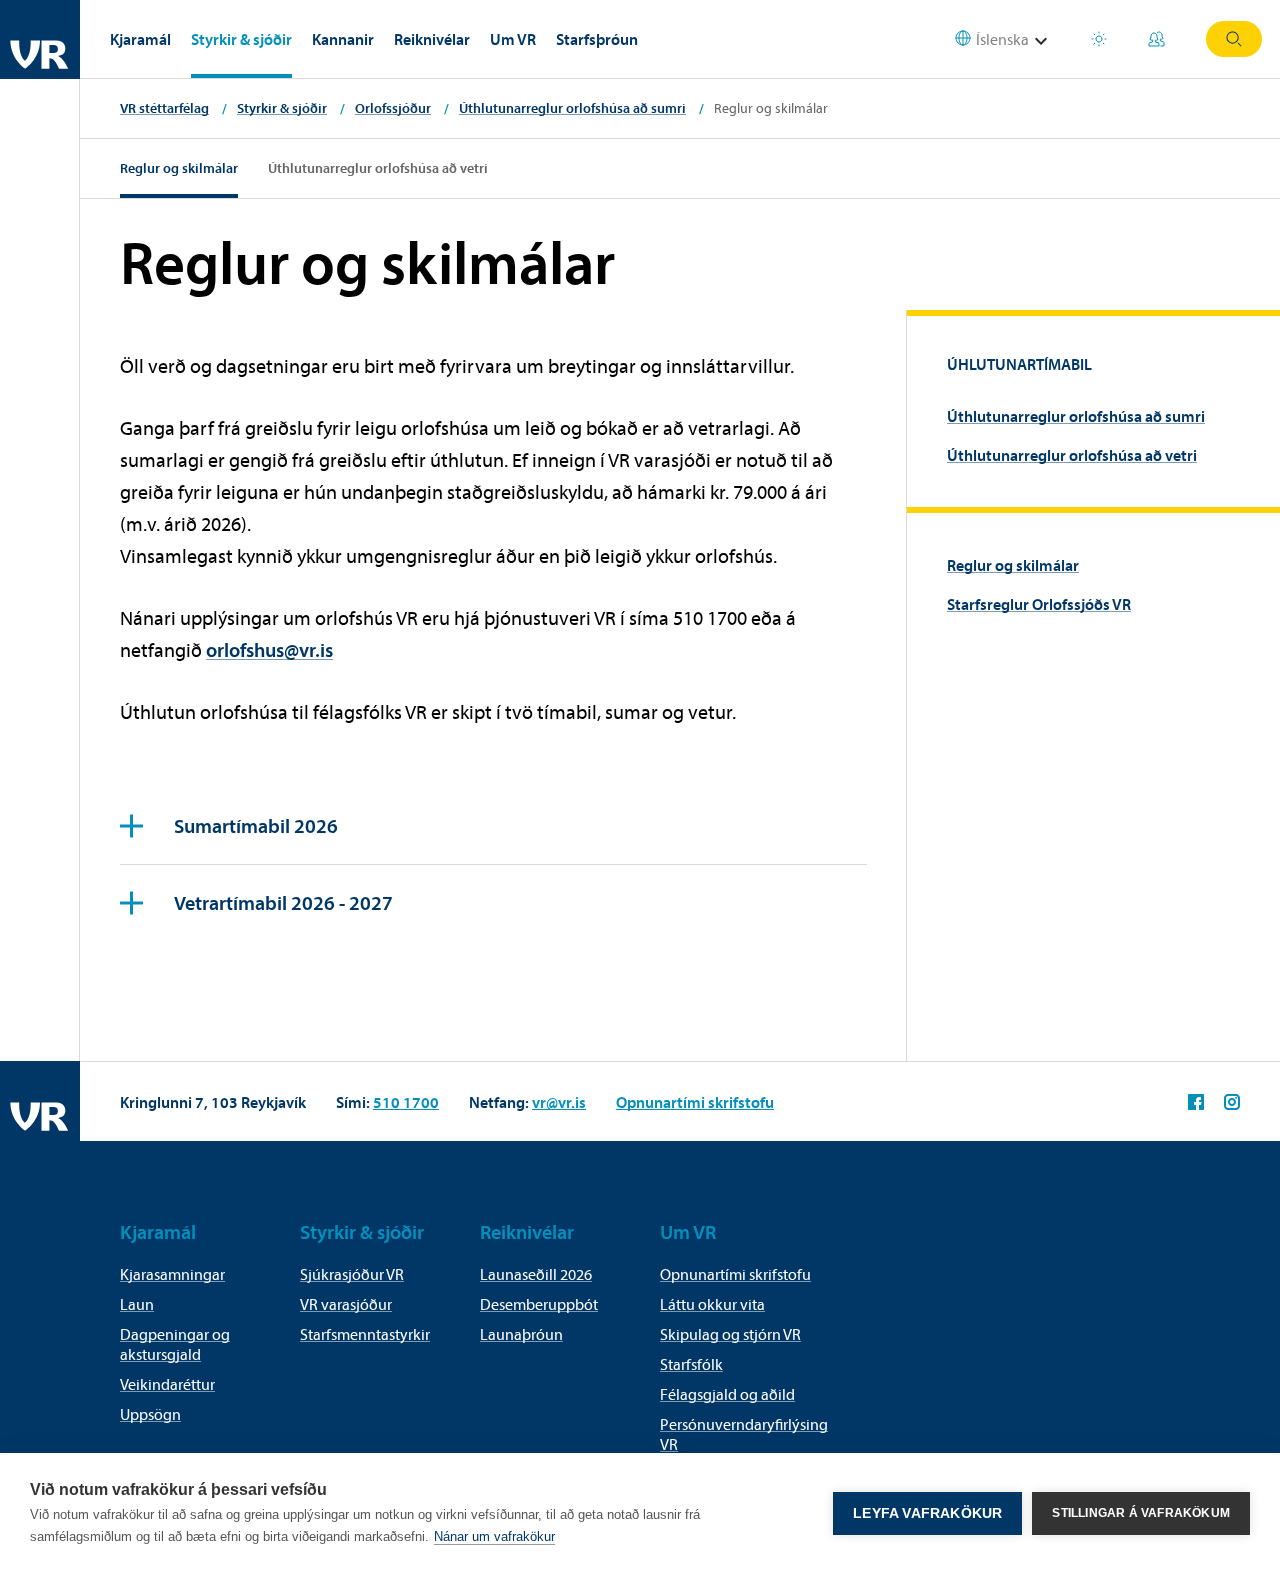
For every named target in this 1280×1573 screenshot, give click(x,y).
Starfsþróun (597, 39)
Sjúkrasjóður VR (352, 1274)
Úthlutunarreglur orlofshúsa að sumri (572, 108)
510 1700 (406, 1102)
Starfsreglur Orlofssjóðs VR (1039, 604)
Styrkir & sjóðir (241, 39)
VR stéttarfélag (164, 108)
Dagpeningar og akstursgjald (175, 1344)
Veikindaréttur (167, 1384)
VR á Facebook (1196, 1102)
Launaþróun (521, 1334)
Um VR (513, 39)
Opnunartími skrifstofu (695, 1102)
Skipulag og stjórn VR (730, 1334)
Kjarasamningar (172, 1274)
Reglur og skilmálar (179, 168)
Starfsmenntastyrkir (365, 1334)
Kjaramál (140, 39)
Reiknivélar (432, 39)
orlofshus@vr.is (269, 649)
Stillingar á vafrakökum (1141, 1513)
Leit (1234, 39)
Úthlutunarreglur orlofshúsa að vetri (378, 168)
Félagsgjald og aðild (727, 1394)
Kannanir (343, 39)
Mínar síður (1159, 39)
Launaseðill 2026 (536, 1274)
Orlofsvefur (1101, 39)
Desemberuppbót (539, 1304)
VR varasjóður (346, 1304)
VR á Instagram (1232, 1102)
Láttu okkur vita (712, 1304)
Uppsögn (150, 1414)
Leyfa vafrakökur (927, 1513)
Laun (137, 1304)
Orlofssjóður (393, 108)
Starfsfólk (691, 1364)
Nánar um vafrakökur (494, 1536)
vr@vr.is (559, 1102)
